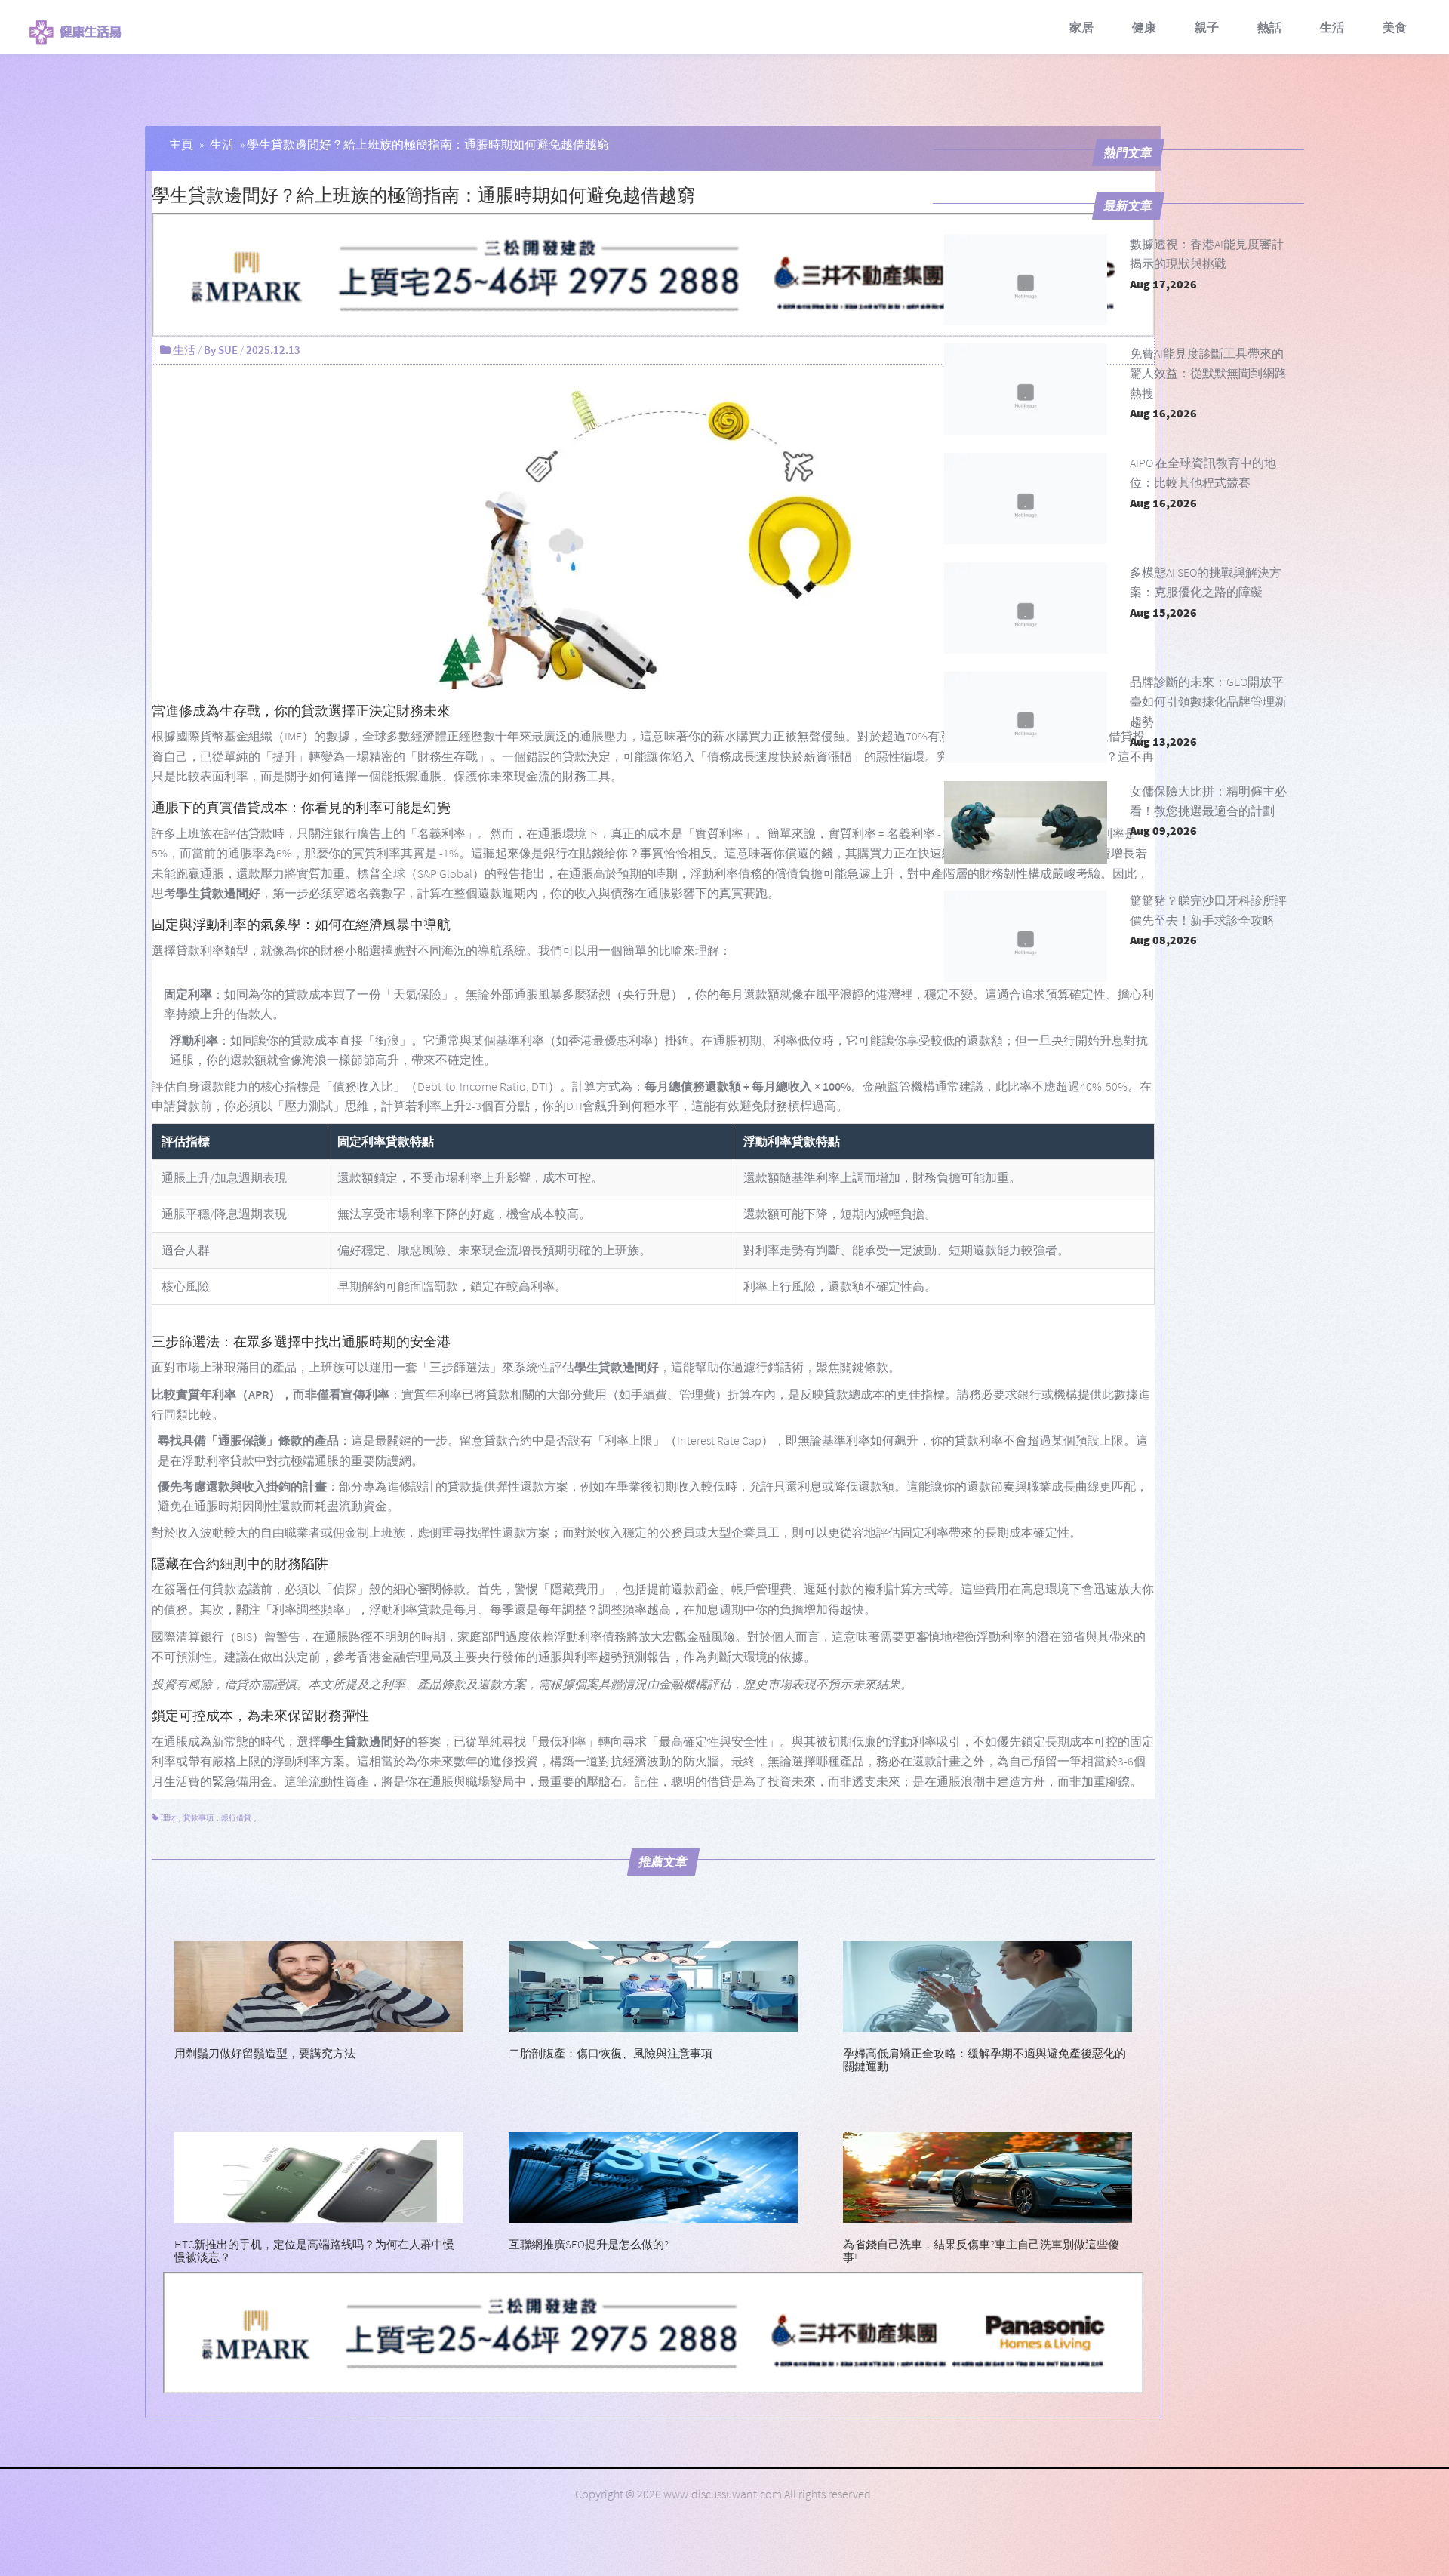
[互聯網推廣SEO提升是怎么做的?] (653, 2176)
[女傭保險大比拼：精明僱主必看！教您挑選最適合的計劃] (1026, 827)
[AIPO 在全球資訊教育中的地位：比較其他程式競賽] (1026, 499)
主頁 (181, 144)
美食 (1395, 27)
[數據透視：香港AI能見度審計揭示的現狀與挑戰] (1026, 280)
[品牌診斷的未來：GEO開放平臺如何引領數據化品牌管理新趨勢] (1026, 717)
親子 (1207, 27)
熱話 (1269, 27)
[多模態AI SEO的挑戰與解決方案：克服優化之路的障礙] (1026, 608)
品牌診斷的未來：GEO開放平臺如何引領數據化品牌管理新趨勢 (1208, 702)
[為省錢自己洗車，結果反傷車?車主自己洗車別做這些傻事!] (988, 2176)
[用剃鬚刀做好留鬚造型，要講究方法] (319, 1985)
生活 (1332, 27)
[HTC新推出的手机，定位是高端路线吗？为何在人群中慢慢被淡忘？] (319, 2176)
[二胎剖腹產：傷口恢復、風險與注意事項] (653, 1985)
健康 (1144, 27)
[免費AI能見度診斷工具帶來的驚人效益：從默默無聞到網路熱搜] (1026, 389)
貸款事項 (198, 1818)
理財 (168, 1818)
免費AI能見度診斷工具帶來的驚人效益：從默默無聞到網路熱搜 (1208, 373)
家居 (1081, 27)
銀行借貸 (236, 1818)
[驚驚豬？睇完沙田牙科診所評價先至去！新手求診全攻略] (1026, 936)
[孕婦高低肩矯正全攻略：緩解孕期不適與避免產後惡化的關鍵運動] (988, 1985)
